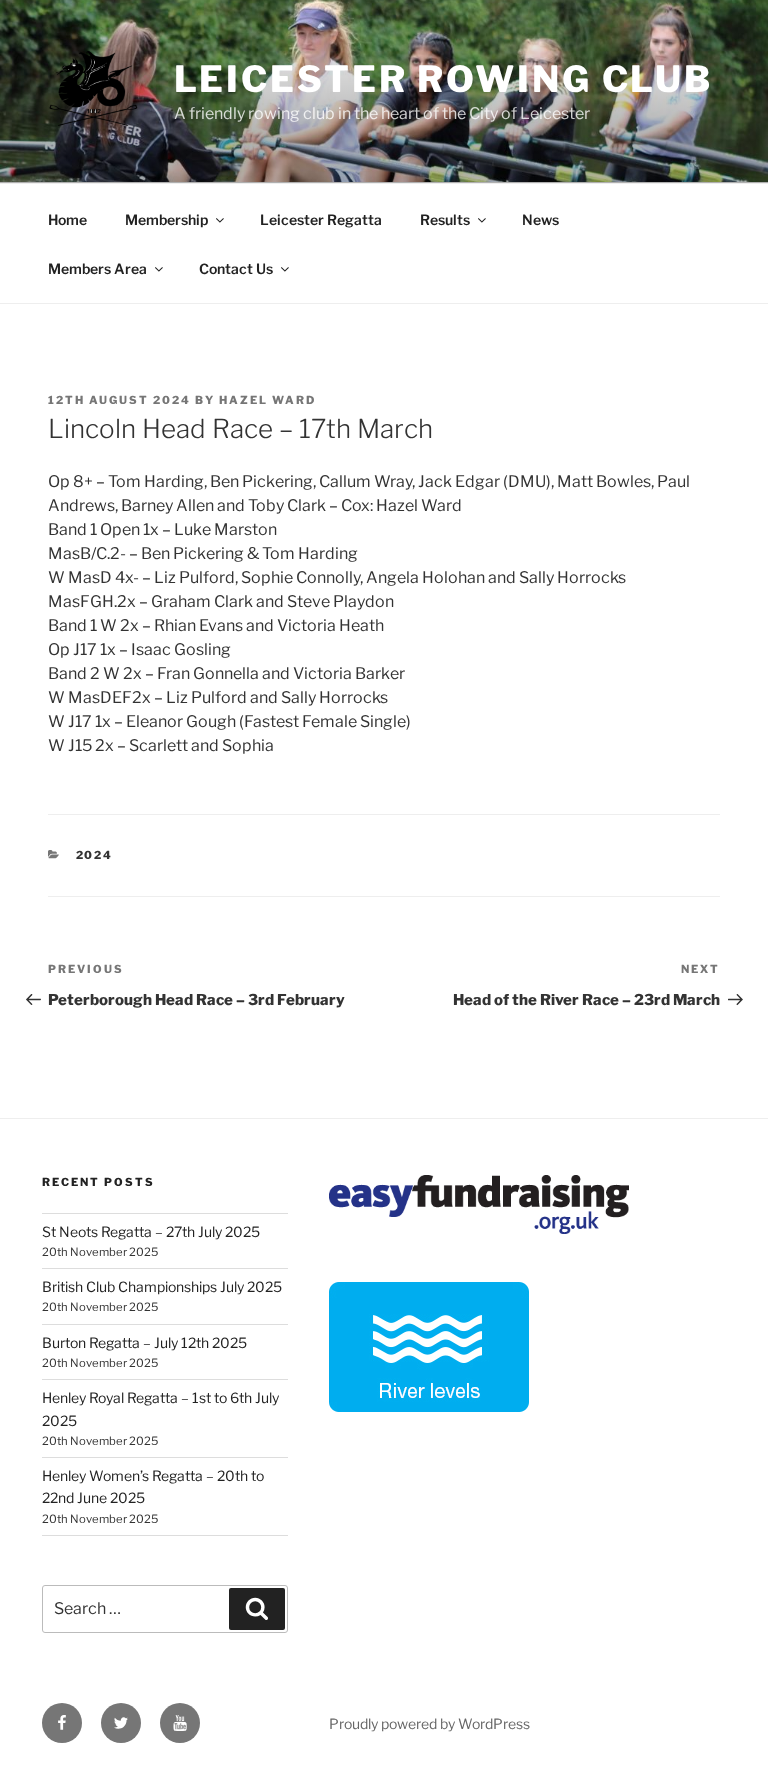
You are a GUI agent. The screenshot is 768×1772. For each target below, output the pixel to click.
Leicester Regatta (321, 219)
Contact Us (236, 268)
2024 (95, 855)
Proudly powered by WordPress (429, 1723)
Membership (166, 219)
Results (445, 219)
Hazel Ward (267, 400)
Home (67, 219)
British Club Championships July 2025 (162, 1286)
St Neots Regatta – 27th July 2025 (151, 1231)
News (540, 219)
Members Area (97, 268)
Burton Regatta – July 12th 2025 (144, 1342)
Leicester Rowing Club (443, 79)
